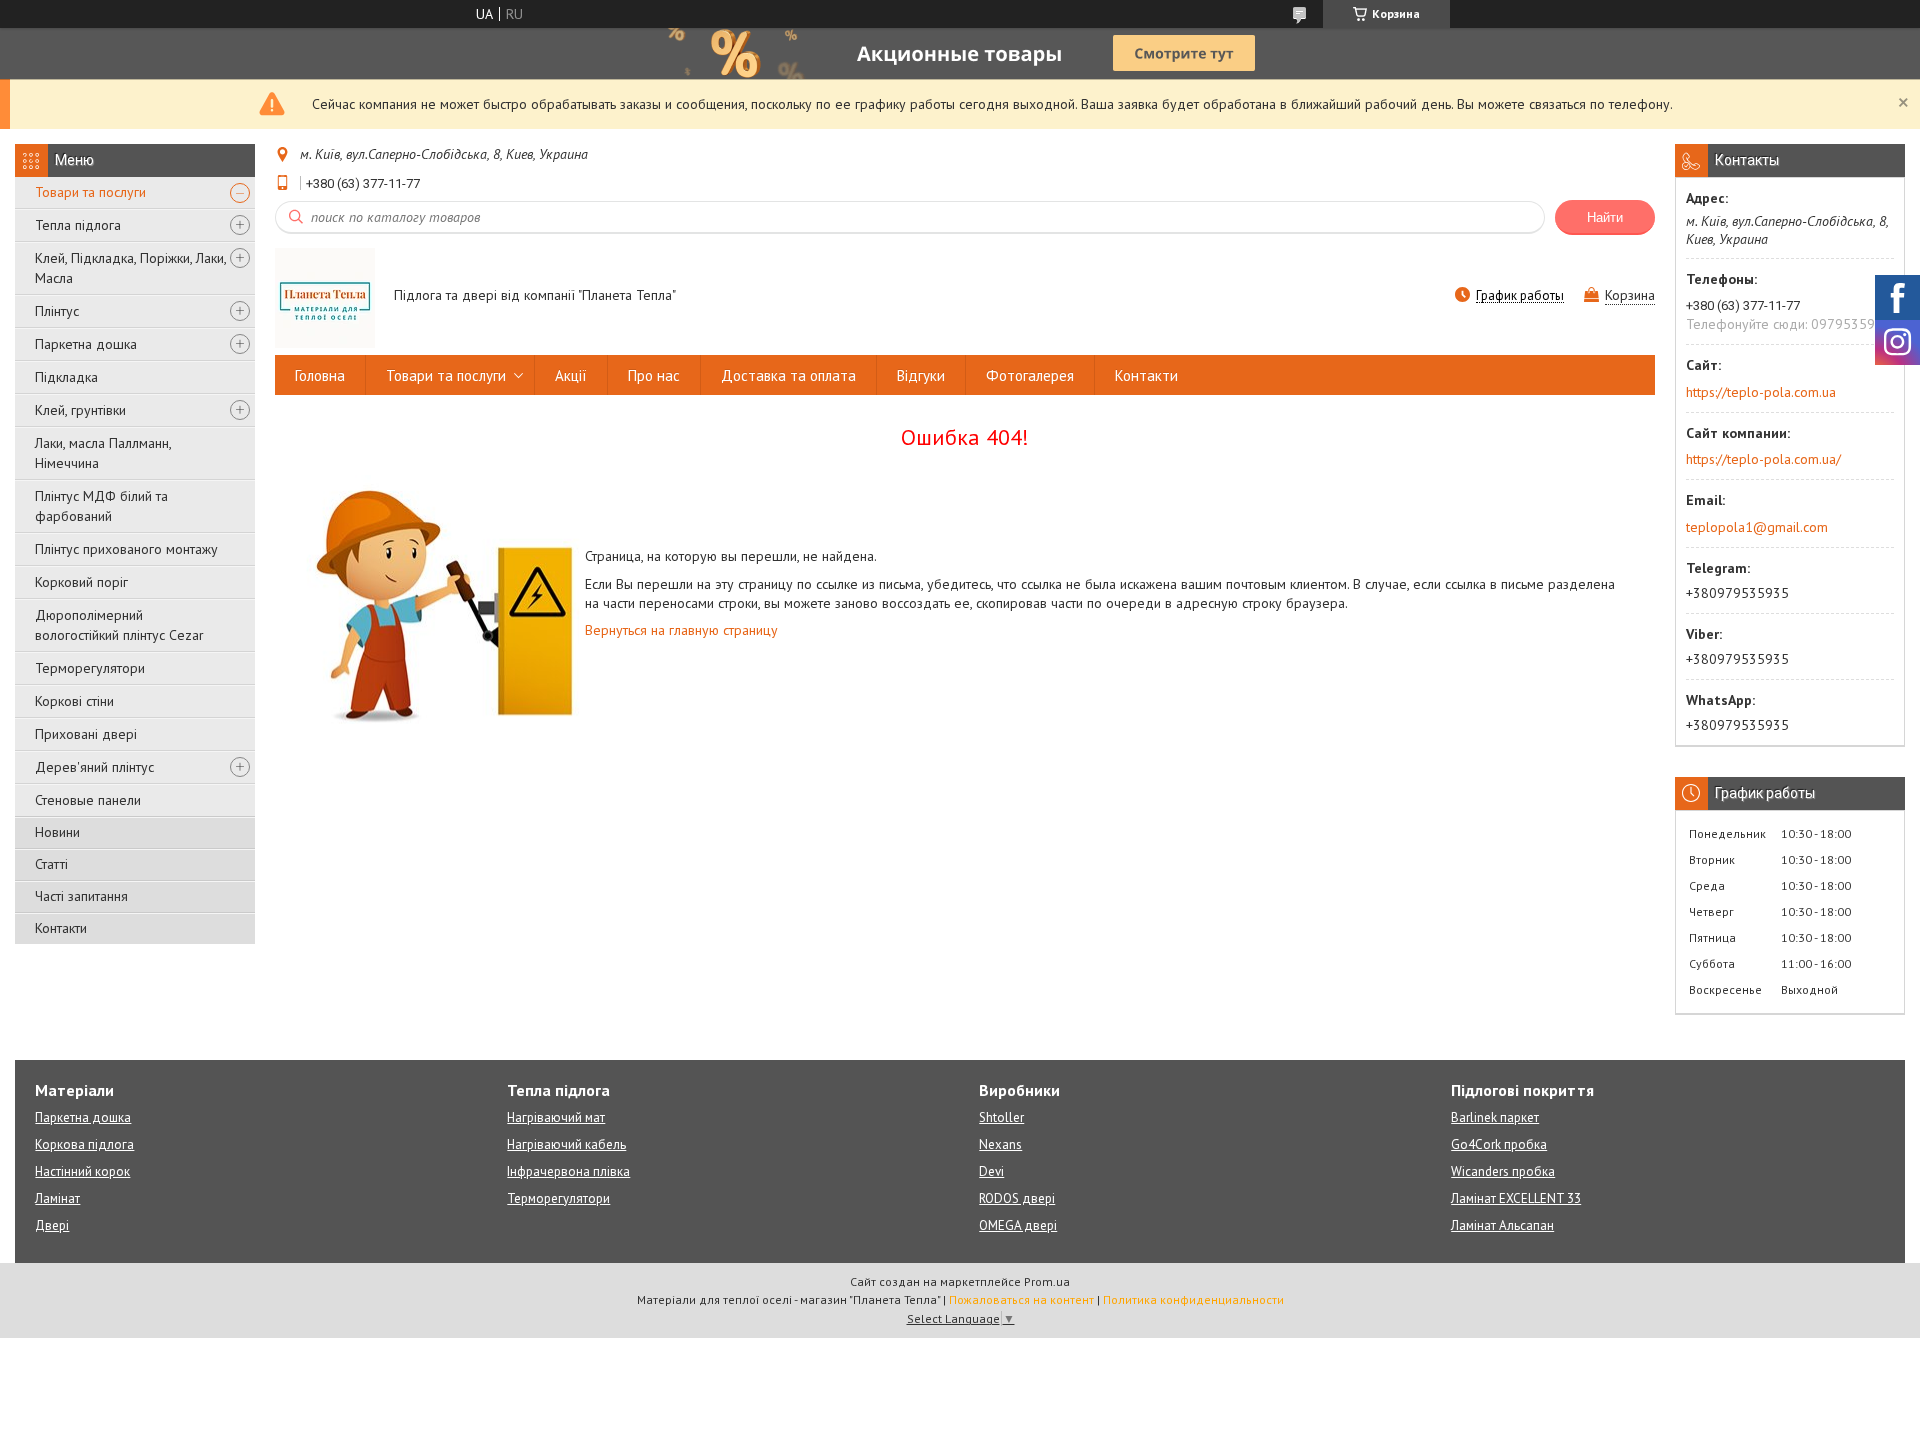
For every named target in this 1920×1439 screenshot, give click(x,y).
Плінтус (57, 311)
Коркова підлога (84, 1144)
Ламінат (57, 1198)
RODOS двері (1017, 1198)
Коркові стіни (74, 701)
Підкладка (66, 377)
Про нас (654, 375)
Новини (57, 832)
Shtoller (1001, 1117)
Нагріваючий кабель (566, 1144)
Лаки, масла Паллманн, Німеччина (103, 453)
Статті (51, 864)
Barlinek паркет (1495, 1117)
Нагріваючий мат (556, 1117)
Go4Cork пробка (1499, 1144)
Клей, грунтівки (80, 410)
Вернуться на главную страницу (681, 630)
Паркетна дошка (86, 344)
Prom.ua (1047, 1281)
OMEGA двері (1018, 1225)
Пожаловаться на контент (1021, 1299)
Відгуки (921, 375)
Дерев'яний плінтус (94, 767)
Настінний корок (82, 1171)
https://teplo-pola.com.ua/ (1763, 459)
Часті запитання (81, 896)
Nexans (1000, 1144)
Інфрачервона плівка (568, 1171)
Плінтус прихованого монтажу (126, 549)
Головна (320, 375)
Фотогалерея (1030, 375)
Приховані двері (86, 734)
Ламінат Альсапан (1502, 1225)
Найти (1605, 217)
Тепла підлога (78, 225)
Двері (52, 1225)
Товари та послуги (90, 192)
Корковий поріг (81, 582)
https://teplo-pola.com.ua (1761, 392)
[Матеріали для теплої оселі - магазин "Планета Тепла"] (325, 297)
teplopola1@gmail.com (1757, 527)
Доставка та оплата (788, 375)
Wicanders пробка (1503, 1171)
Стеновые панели (88, 800)
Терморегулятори (90, 668)
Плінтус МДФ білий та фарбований (101, 506)
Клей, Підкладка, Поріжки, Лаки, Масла (130, 268)
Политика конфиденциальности (1193, 1299)
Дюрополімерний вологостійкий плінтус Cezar (119, 625)
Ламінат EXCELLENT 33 (1516, 1198)
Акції (571, 375)
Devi (991, 1171)
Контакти (61, 928)
